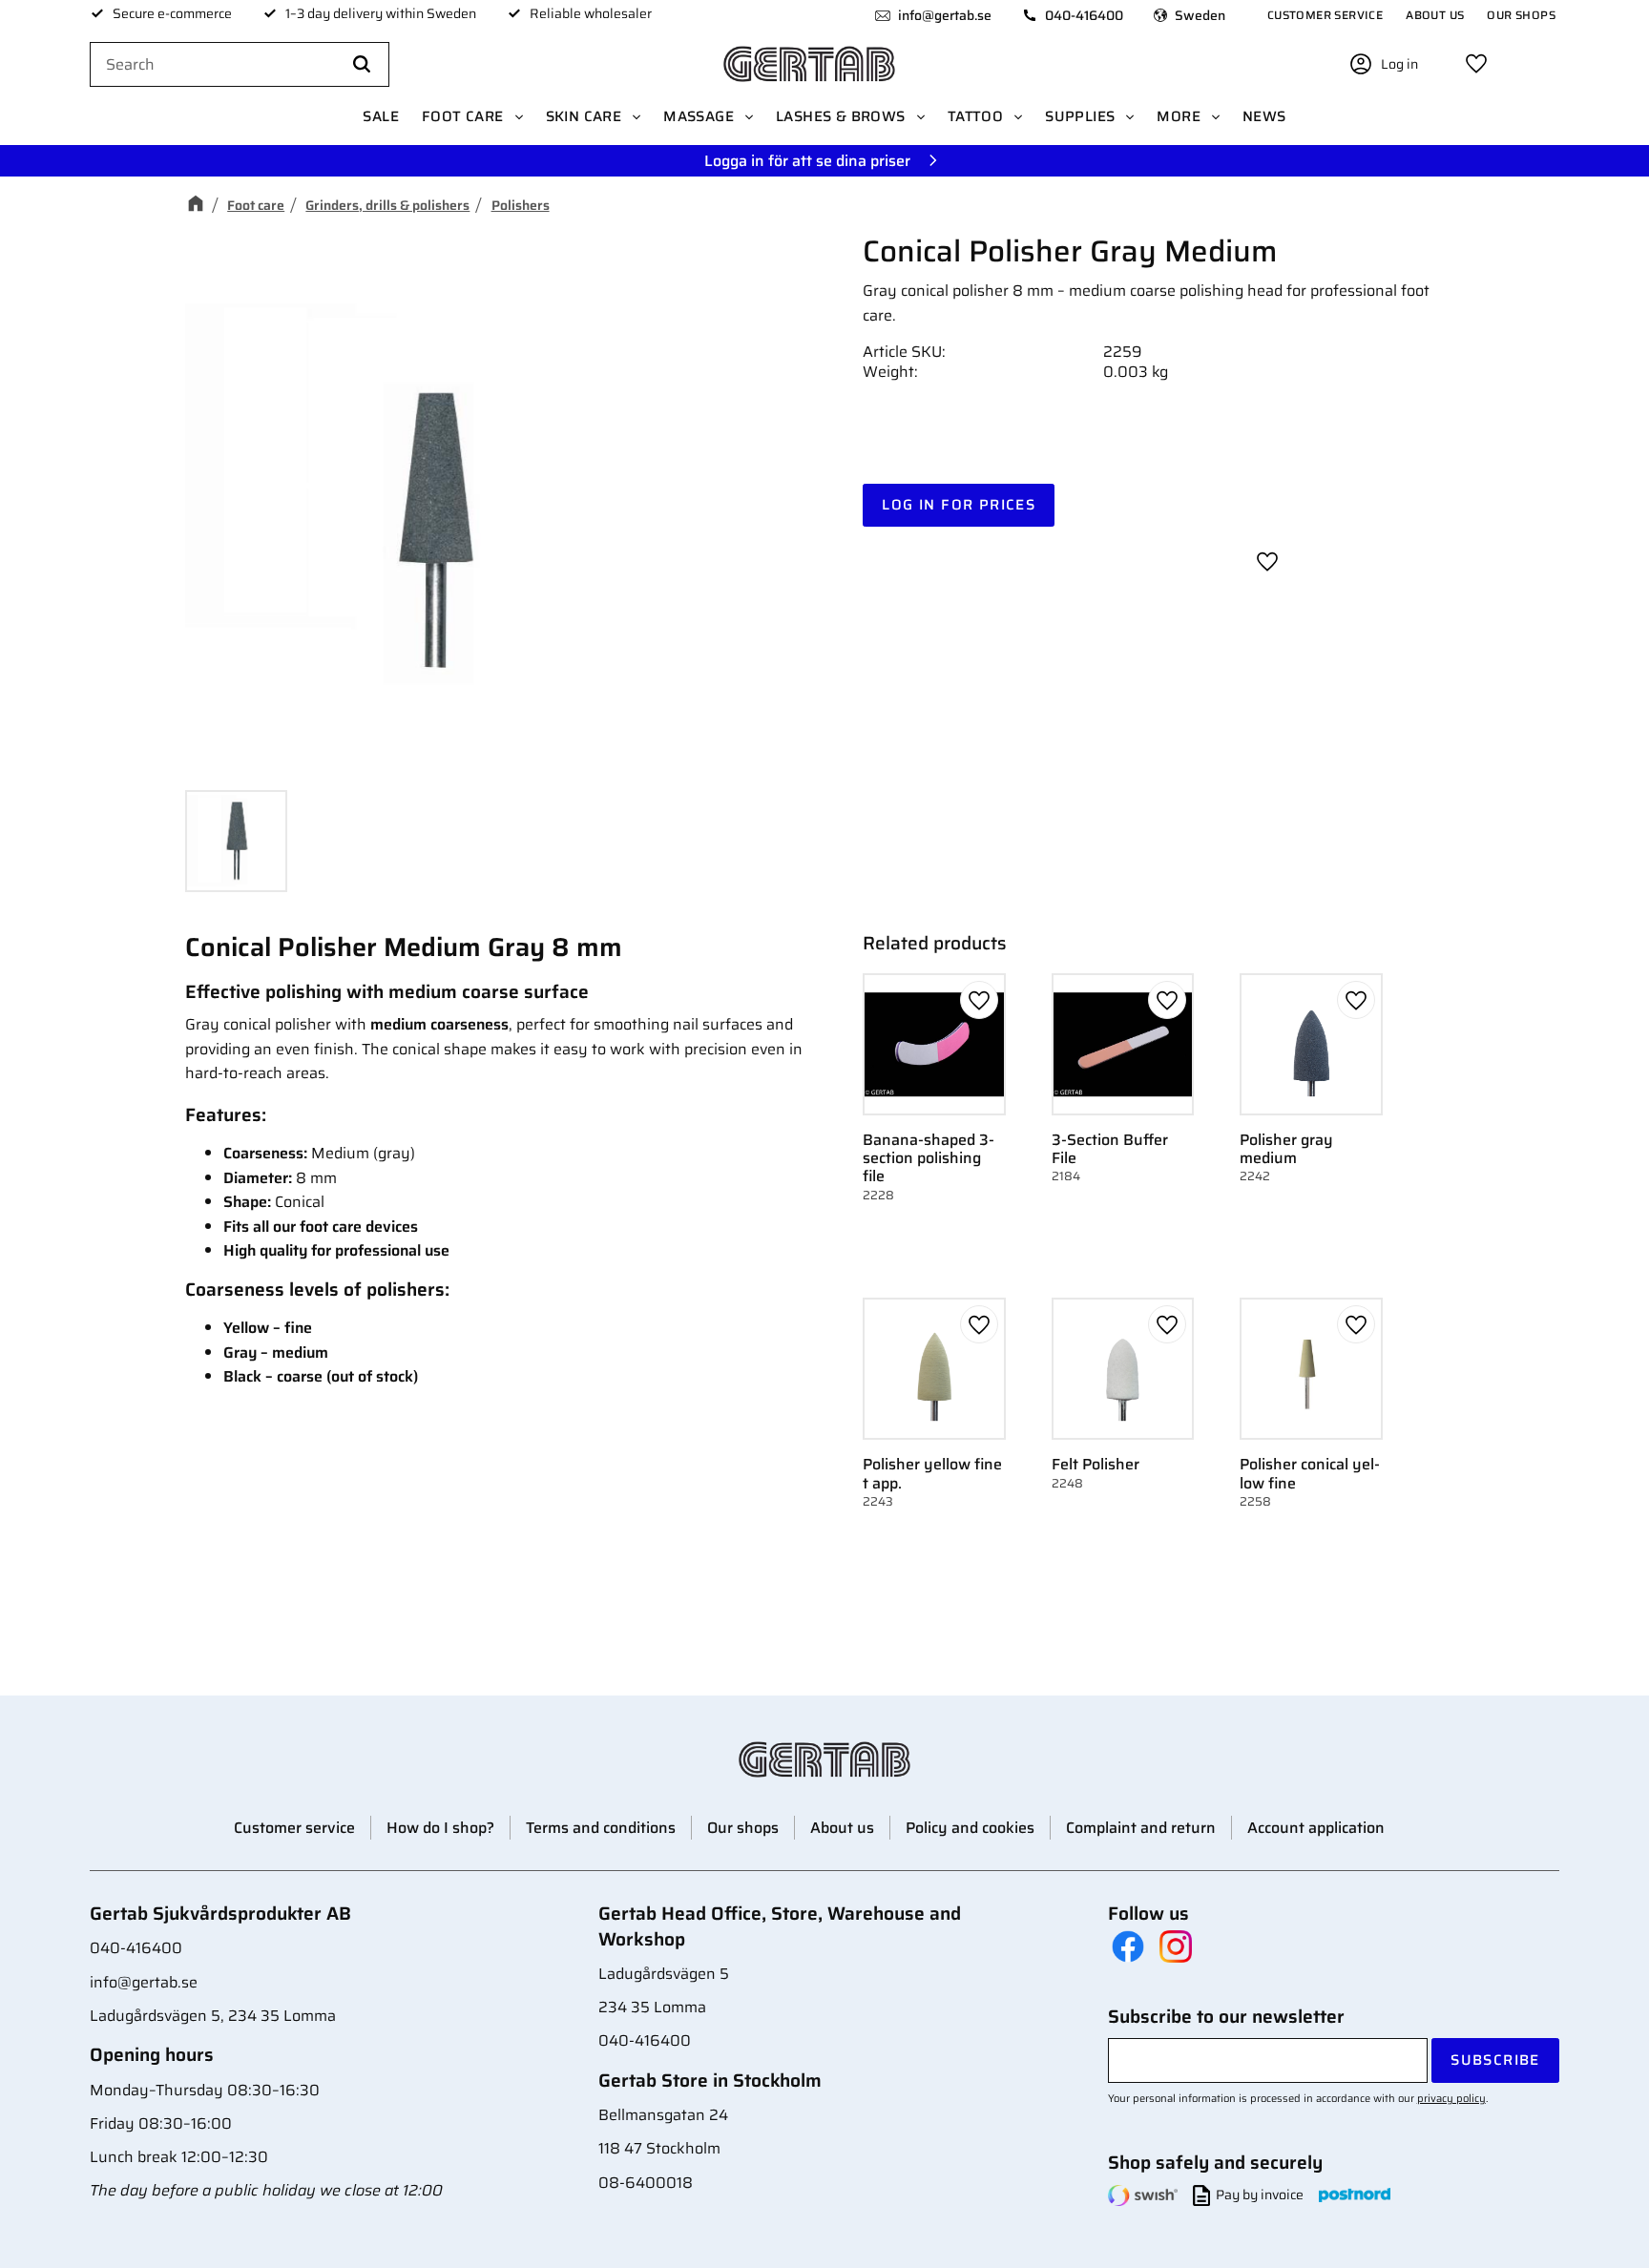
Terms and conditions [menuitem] (601, 1828)
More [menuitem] (1179, 116)
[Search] (362, 65)
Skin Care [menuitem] (584, 116)
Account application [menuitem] (1316, 1828)
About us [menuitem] (1435, 15)
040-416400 (1084, 15)
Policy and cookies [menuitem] (970, 1828)
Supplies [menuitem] (1080, 116)
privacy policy (1451, 2098)
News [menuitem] (1264, 116)
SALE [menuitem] (381, 116)
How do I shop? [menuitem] (440, 1828)
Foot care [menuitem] (463, 116)
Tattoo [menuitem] (975, 116)
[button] (1476, 64)
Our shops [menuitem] (1521, 15)
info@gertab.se (945, 15)
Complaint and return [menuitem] (1141, 1828)
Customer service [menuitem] (1325, 15)
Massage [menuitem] (699, 116)
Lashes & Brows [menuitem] (841, 116)
